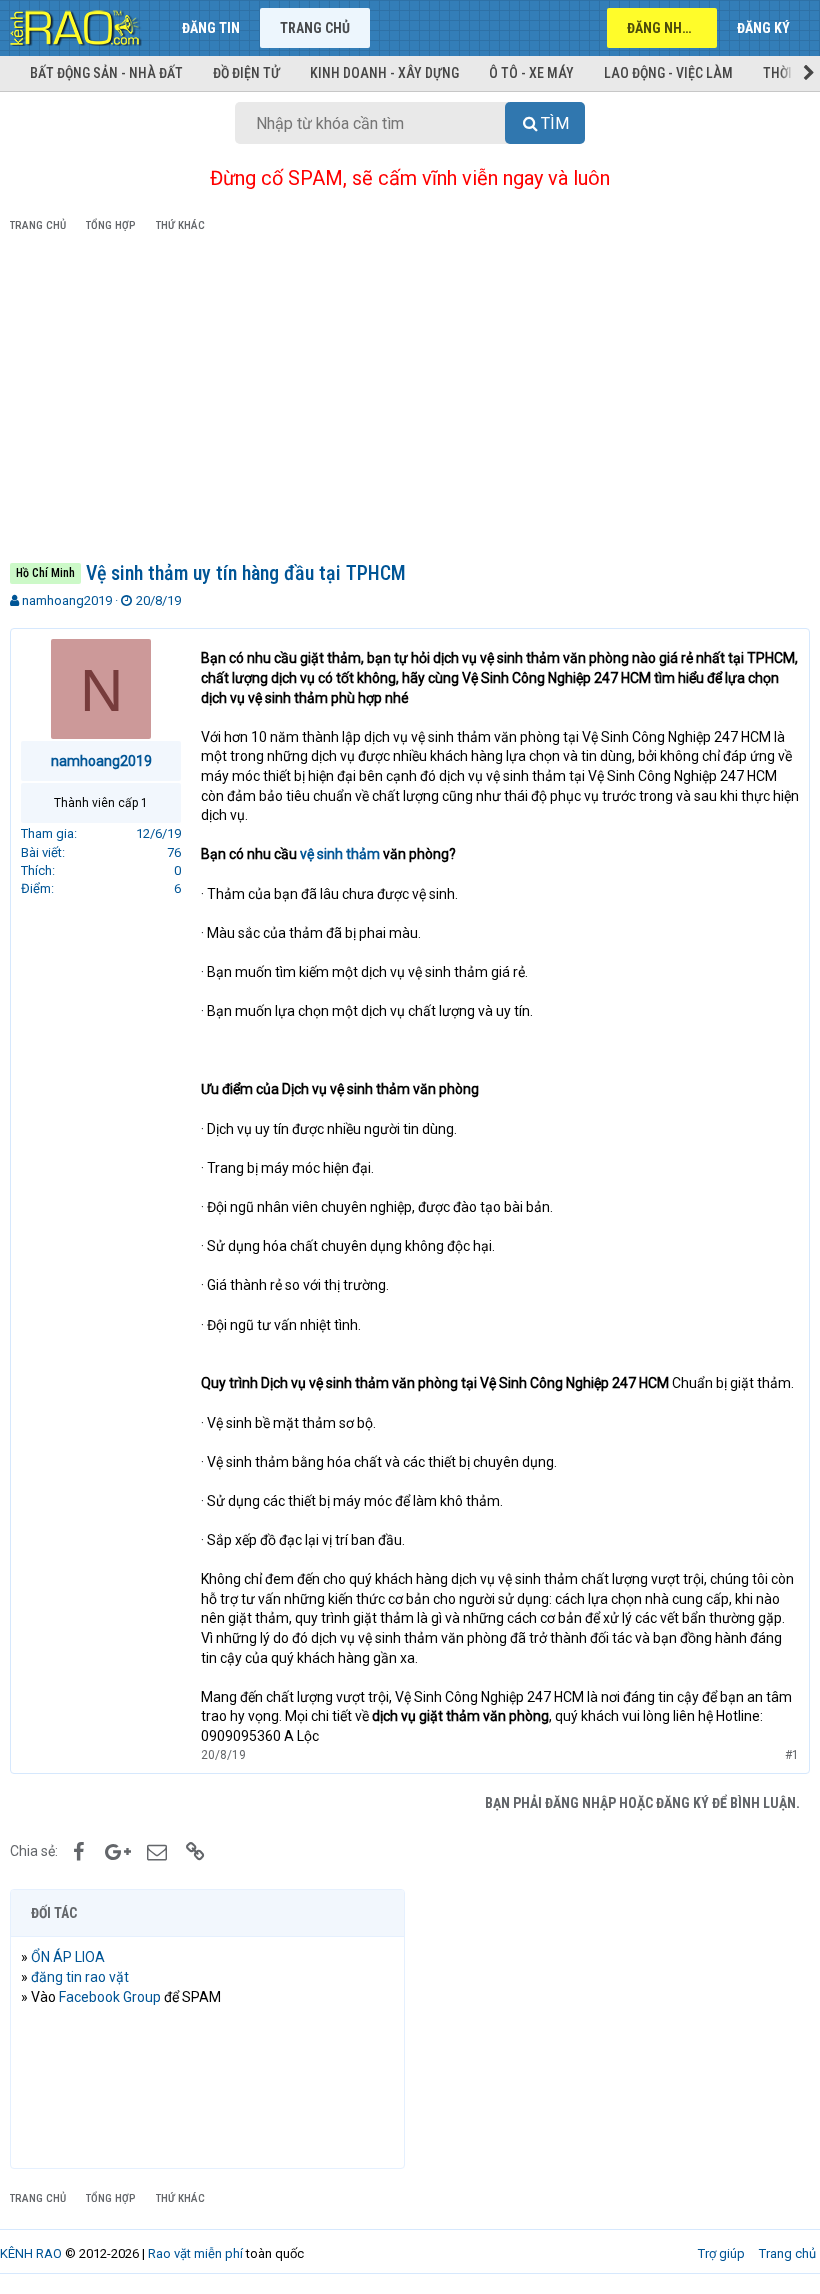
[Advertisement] (410, 401)
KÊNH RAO (31, 2253)
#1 (792, 1755)
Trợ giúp (721, 2253)
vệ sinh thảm (340, 854)
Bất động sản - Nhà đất (106, 73)
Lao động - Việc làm (668, 73)
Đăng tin (211, 28)
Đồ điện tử (246, 73)
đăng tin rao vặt (80, 1977)
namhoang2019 (67, 600)
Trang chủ (315, 28)
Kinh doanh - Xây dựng (384, 73)
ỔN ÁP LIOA (68, 1957)
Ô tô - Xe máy (531, 73)
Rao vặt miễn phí (195, 2253)
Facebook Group (110, 1997)
